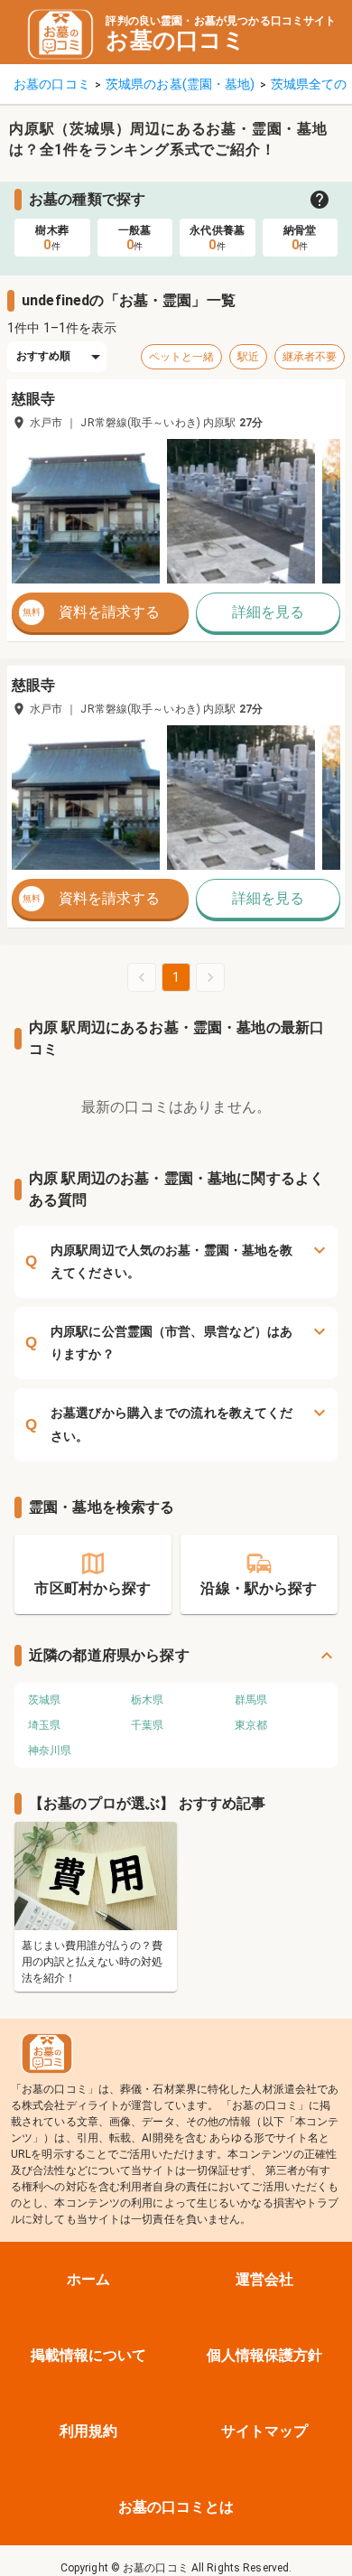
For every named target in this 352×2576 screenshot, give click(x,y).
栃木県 (147, 1700)
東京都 (251, 1725)
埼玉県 (44, 1725)
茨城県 (44, 1700)
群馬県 (251, 1700)
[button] (86, 511)
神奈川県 (50, 1750)
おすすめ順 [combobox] (44, 356)
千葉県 (147, 1725)
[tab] (52, 238)
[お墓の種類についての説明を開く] (320, 200)
